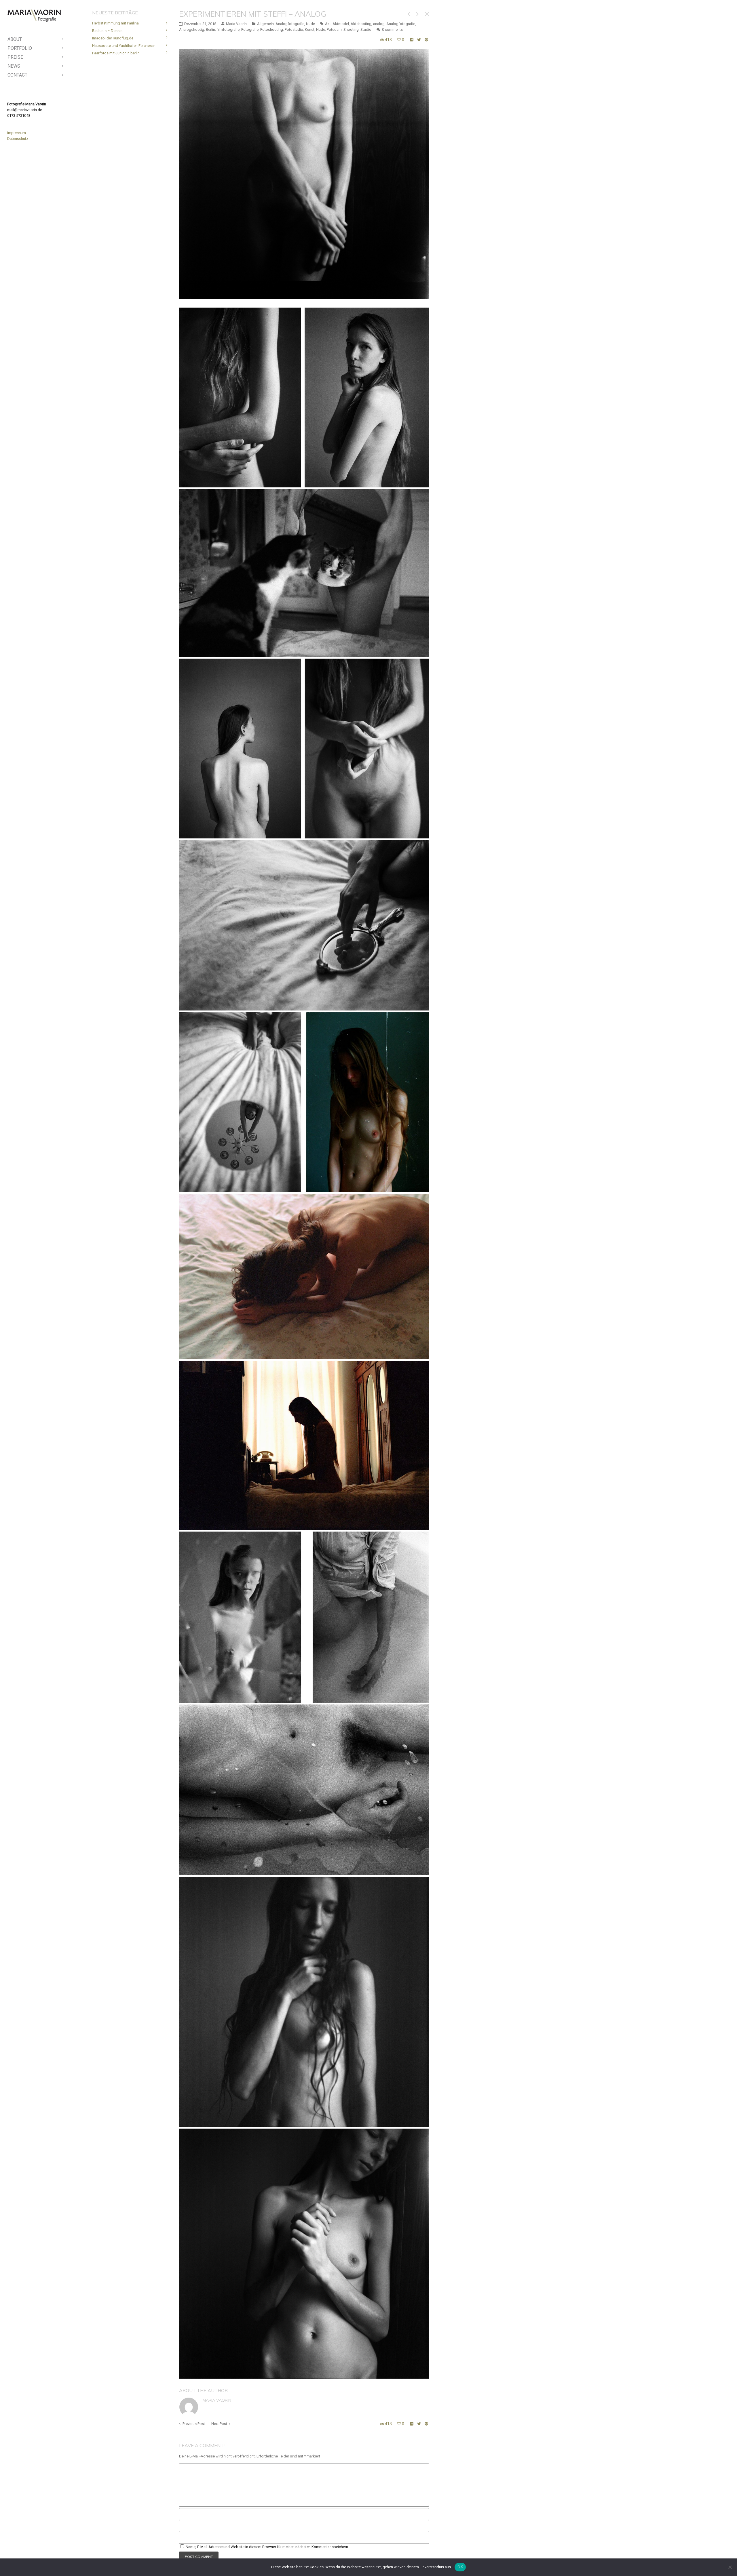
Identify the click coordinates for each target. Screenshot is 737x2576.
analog (379, 24)
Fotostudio (294, 29)
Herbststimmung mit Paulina (115, 23)
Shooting (351, 29)
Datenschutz (18, 139)
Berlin (210, 29)
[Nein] (730, 2567)
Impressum (17, 133)
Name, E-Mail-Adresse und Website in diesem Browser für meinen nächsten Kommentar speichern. (267, 2547)
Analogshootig (192, 29)
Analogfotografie (290, 24)
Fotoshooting (272, 29)
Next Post (219, 2424)
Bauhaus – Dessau (108, 31)
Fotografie (250, 29)
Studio (366, 29)
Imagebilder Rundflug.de (113, 38)
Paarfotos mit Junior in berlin (116, 53)
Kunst (310, 29)
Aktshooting (361, 24)
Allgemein (265, 24)
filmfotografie (228, 29)
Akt (328, 24)
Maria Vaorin (217, 2400)
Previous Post (194, 2424)
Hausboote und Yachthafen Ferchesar (124, 46)
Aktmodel (341, 24)
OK (460, 2567)
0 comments (392, 29)
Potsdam (334, 29)
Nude (310, 24)
